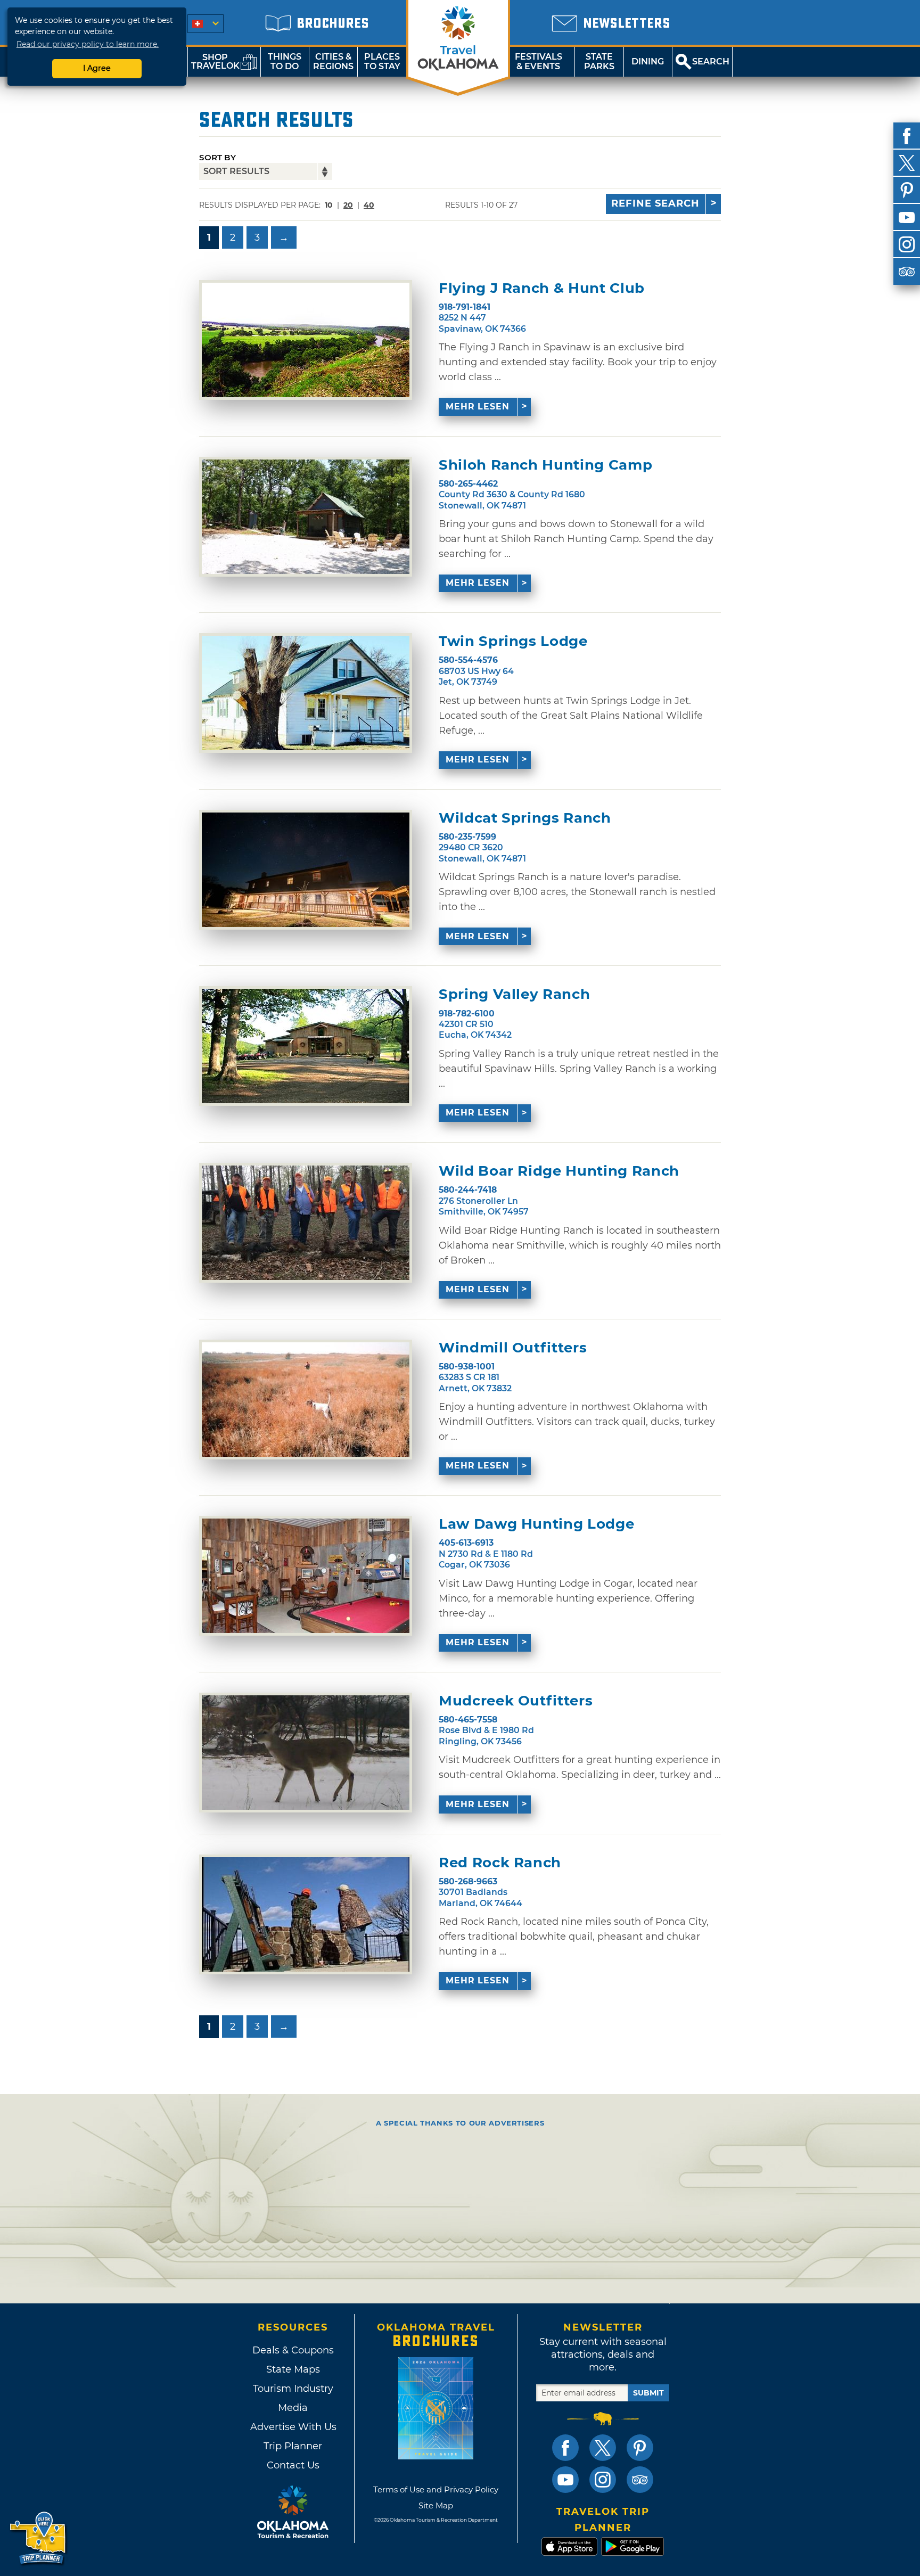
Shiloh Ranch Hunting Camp (545, 465)
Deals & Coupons (293, 2350)
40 (369, 205)
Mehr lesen (478, 407)
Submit (648, 2393)
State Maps (293, 2369)
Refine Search (655, 203)
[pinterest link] (640, 2448)
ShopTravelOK (215, 61)
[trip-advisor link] (640, 2480)
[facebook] (907, 136)
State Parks (599, 61)
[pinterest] (907, 190)
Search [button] (711, 61)
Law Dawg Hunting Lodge (536, 1524)
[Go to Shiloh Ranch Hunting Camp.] (306, 517)
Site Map (436, 2505)
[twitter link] (603, 2448)
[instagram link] (603, 2480)
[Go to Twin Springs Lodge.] (306, 693)
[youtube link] (565, 2480)
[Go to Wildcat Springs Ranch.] (306, 870)
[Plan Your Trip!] (39, 2538)
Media (293, 2408)
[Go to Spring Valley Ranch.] (306, 1046)
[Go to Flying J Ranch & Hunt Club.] (306, 340)
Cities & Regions (333, 61)
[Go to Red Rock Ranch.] (306, 1914)
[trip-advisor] (907, 272)
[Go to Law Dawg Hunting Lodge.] (306, 1576)
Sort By (217, 157)
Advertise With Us (293, 2427)
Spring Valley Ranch (514, 994)
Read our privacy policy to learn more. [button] (88, 44)
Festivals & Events (539, 61)
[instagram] (907, 244)
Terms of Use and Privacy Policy (436, 2489)
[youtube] (907, 217)
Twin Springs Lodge (513, 641)
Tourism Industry (293, 2389)
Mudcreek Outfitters (516, 1701)
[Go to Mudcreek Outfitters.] (306, 1753)
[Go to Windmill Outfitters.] (306, 1400)
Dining (648, 61)
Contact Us (293, 2465)
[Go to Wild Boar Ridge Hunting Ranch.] (306, 1223)
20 (348, 205)
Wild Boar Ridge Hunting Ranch (559, 1171)
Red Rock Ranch (500, 1863)
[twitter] (907, 163)
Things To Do (285, 61)
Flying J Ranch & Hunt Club (542, 288)
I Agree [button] (97, 68)
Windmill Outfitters (513, 1348)
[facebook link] (565, 2448)
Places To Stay (382, 61)
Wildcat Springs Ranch (525, 818)
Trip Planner (293, 2446)
